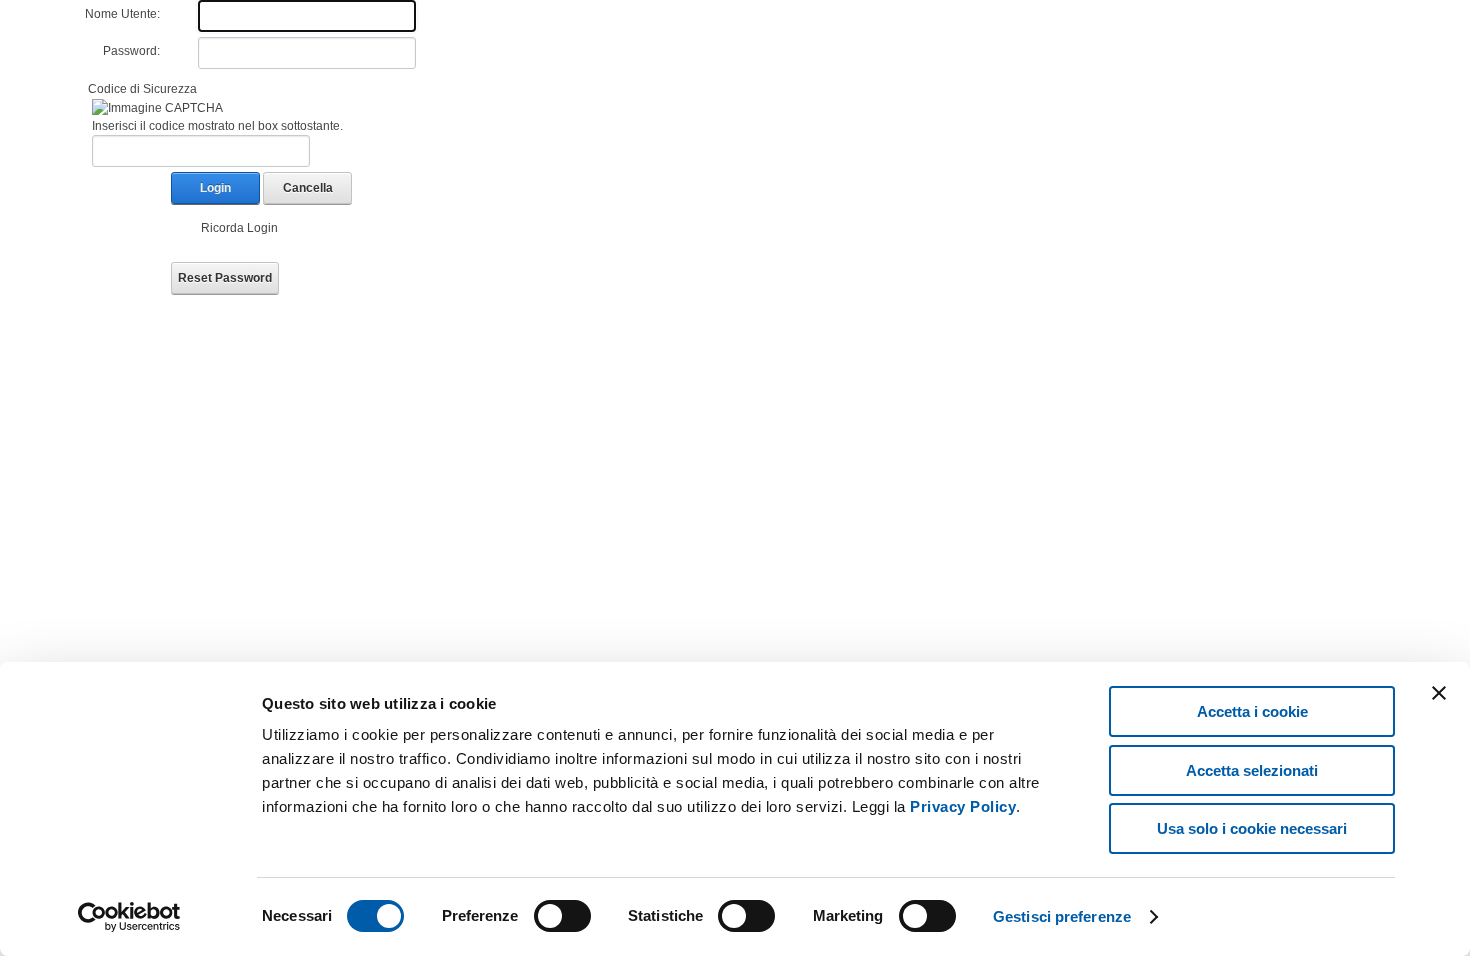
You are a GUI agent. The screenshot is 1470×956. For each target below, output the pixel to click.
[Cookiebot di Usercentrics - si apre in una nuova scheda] (129, 917)
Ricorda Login (239, 228)
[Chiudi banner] (1439, 693)
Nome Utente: (122, 14)
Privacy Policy (963, 806)
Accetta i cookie (1252, 711)
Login (215, 188)
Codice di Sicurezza (142, 89)
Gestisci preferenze (1062, 916)
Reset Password (225, 278)
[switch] (562, 916)
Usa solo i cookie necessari (1252, 828)
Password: (131, 51)
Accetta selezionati (1252, 770)
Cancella (308, 188)
